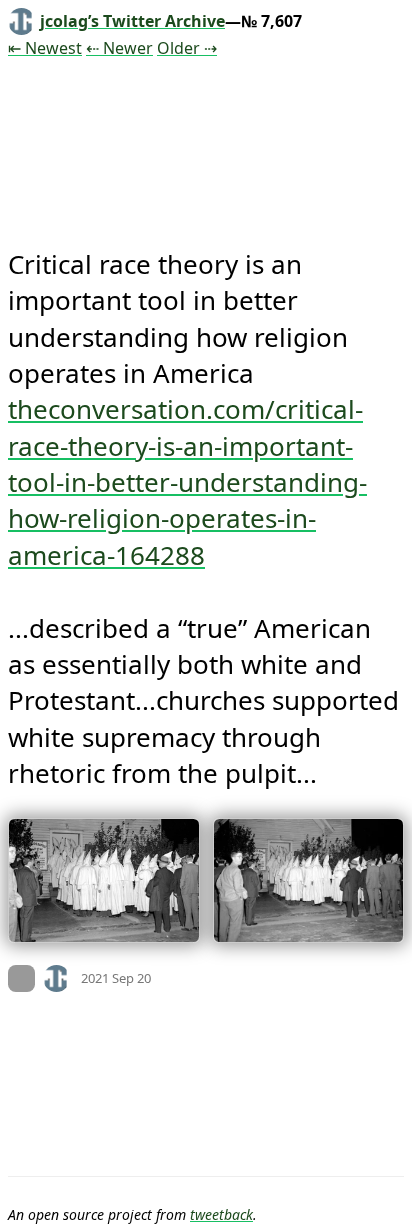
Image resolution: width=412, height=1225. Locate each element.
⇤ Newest (45, 48)
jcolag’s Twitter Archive (132, 21)
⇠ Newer (119, 48)
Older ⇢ (187, 48)
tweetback (221, 1214)
